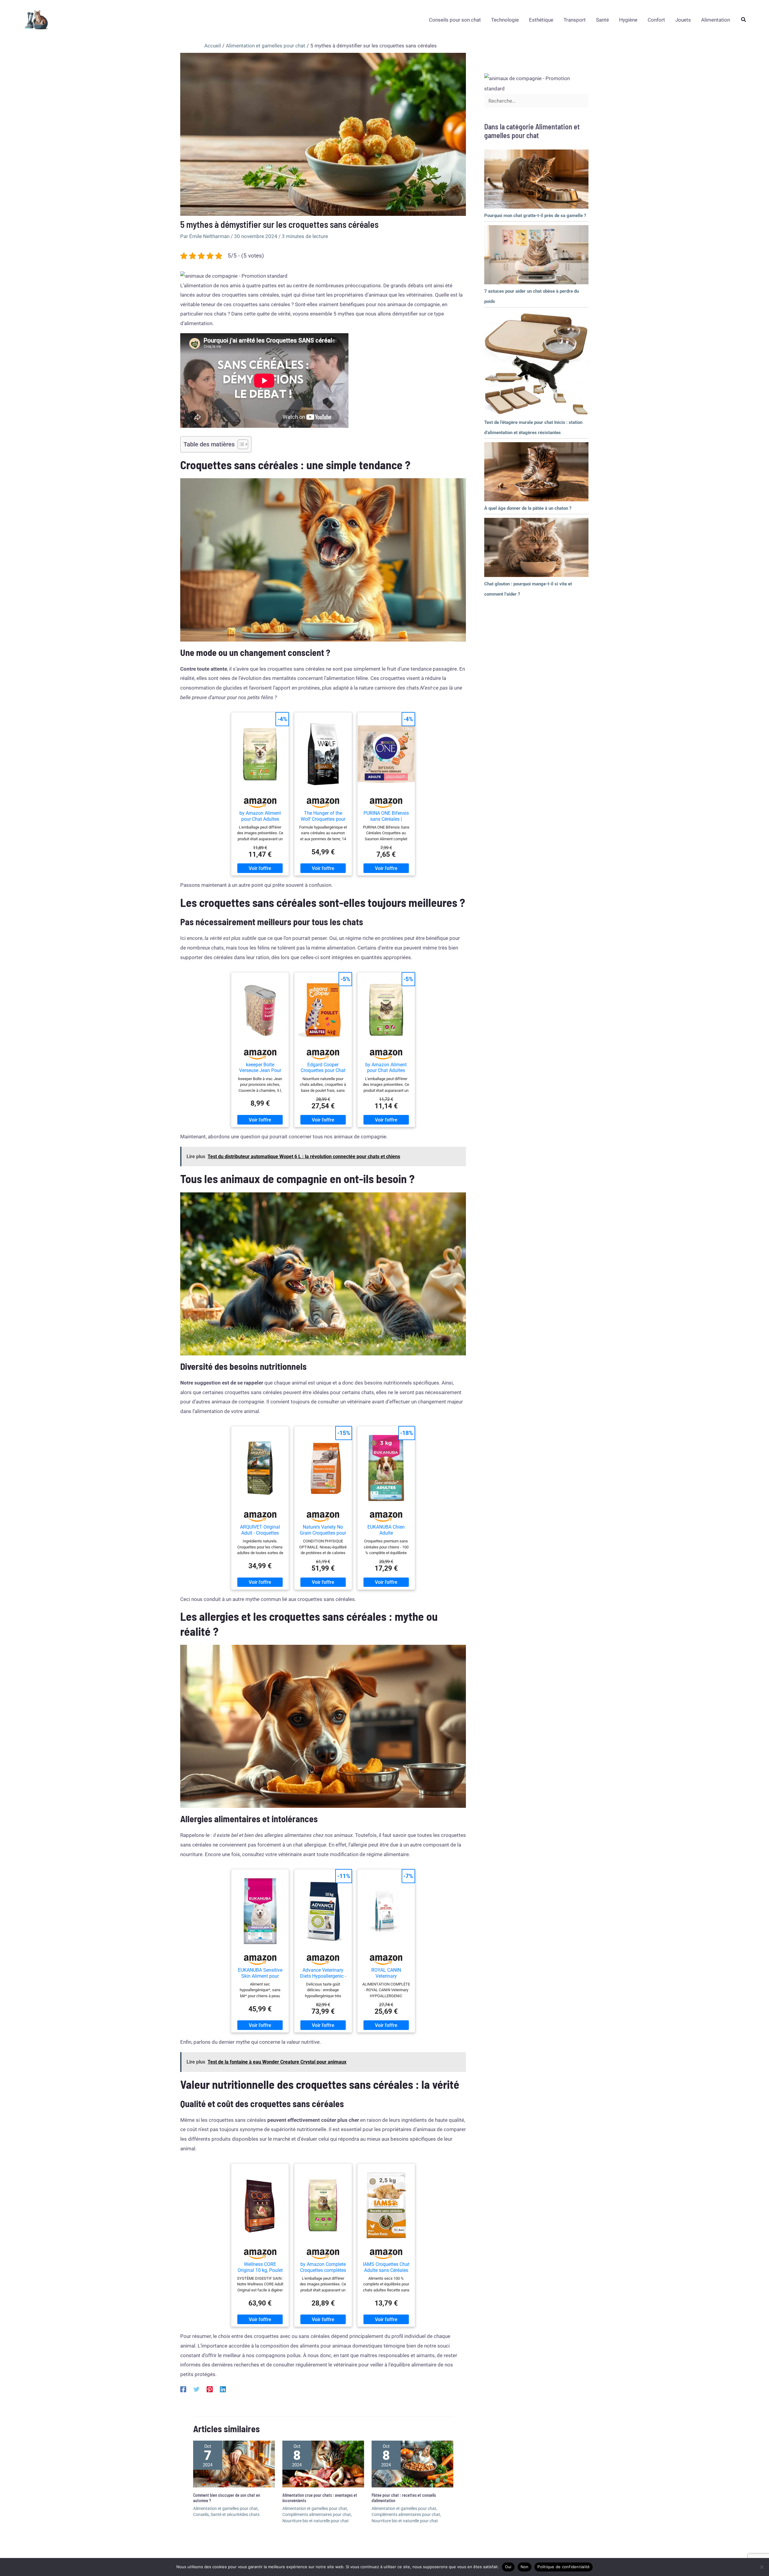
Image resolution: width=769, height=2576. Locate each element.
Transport (575, 20)
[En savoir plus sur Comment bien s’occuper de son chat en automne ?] (234, 2464)
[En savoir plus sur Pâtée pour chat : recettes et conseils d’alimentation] (412, 2464)
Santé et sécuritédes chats (235, 2514)
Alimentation (716, 20)
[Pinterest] (210, 2389)
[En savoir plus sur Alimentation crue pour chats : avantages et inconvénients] (323, 2464)
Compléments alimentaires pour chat (317, 2514)
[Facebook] (183, 2389)
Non (525, 2567)
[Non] (761, 2567)
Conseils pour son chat (455, 20)
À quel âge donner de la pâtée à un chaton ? (528, 508)
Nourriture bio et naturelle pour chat (316, 2521)
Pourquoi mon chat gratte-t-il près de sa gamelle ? (535, 216)
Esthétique (541, 20)
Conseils (201, 2514)
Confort (656, 20)
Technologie (505, 20)
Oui (508, 2567)
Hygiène (628, 20)
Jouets (683, 20)
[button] (744, 20)
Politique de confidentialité (564, 2567)
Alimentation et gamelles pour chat (225, 2508)
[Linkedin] (223, 2389)
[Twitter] (196, 2389)
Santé (602, 20)
